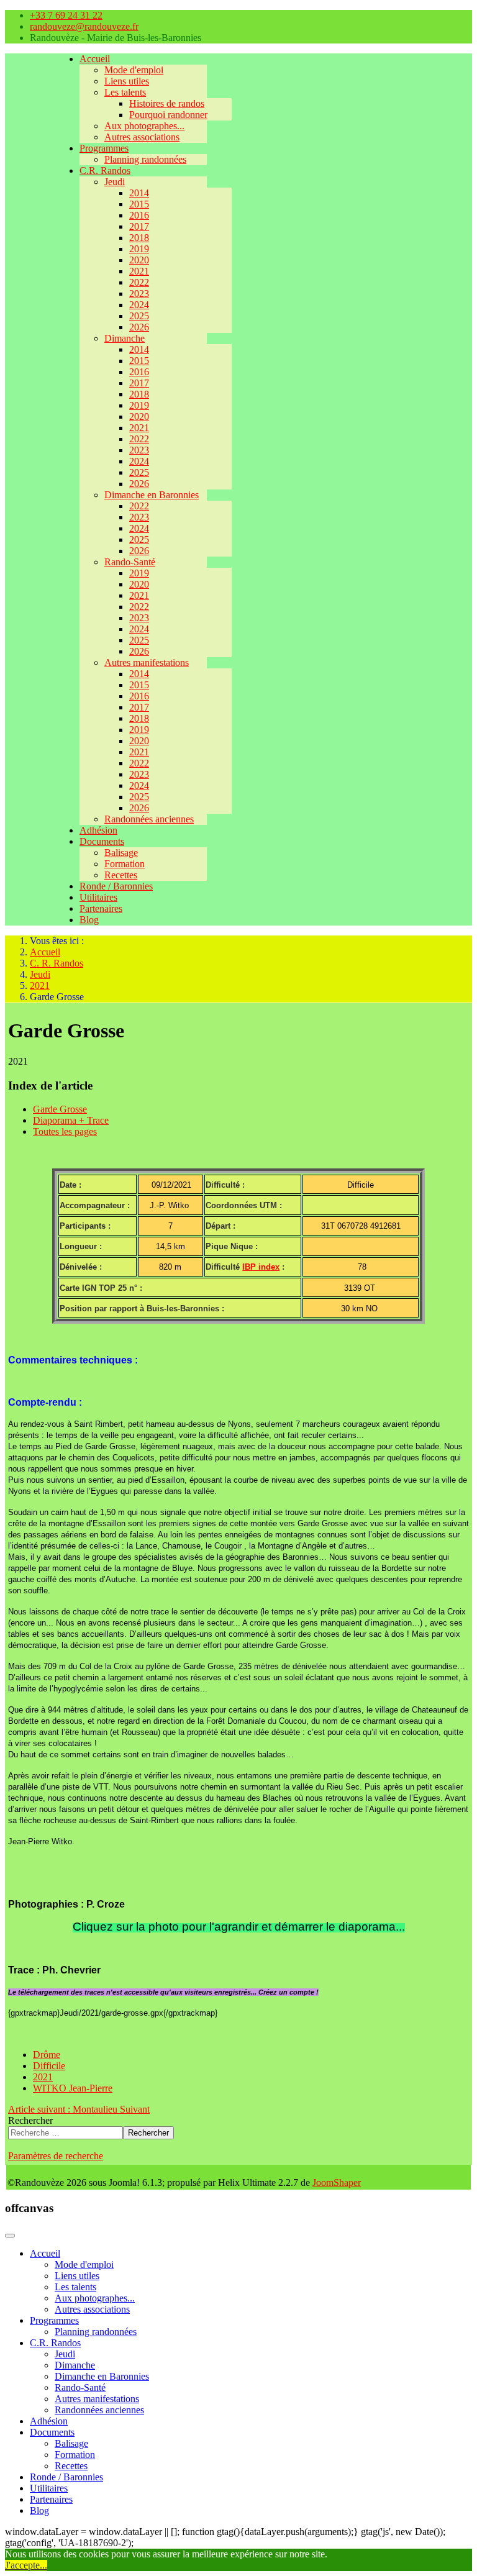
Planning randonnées (145, 159)
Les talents (125, 92)
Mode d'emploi (134, 70)
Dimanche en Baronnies (152, 495)
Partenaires (101, 908)
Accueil (95, 59)
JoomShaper (337, 2182)
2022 (139, 282)
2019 (139, 249)
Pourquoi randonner (168, 115)
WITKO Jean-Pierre (73, 2088)
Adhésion (98, 830)
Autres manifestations (147, 662)
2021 (139, 271)
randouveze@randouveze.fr (84, 26)
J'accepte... (26, 2565)
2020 (139, 260)
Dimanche (125, 338)
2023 (139, 294)
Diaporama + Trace (71, 1120)
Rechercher (30, 2120)
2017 (139, 226)
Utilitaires (98, 897)
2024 (139, 305)
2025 (139, 316)
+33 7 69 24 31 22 (66, 15)
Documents (102, 841)
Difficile (49, 2066)
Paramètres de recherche (56, 2156)
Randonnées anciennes (149, 819)
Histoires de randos (167, 103)
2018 (139, 238)
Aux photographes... (144, 126)
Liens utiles (127, 81)
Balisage (121, 853)
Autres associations (142, 137)
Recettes (121, 875)
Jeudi (115, 182)
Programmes (104, 148)
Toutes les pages (65, 1131)
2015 (139, 204)
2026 (139, 327)
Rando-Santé (130, 562)
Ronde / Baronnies (116, 886)
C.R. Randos (105, 171)
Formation (125, 864)
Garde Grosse (60, 1109)
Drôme (47, 2055)
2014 (139, 193)
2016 (139, 215)
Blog (89, 920)
